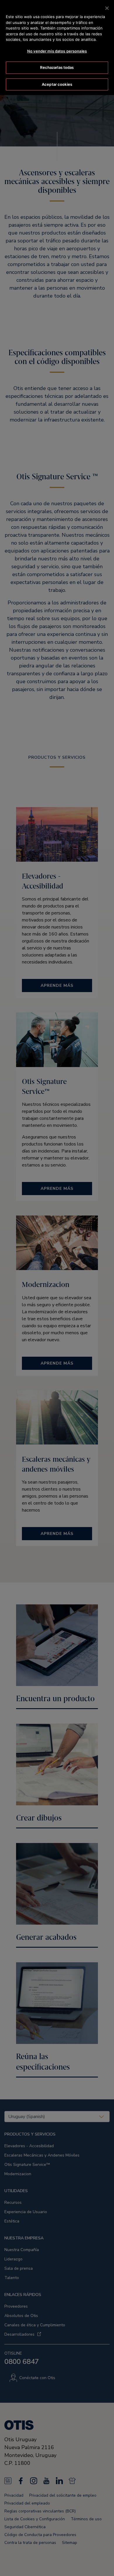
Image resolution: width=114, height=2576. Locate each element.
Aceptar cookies (57, 84)
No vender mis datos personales (57, 51)
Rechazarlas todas (57, 67)
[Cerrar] (107, 8)
